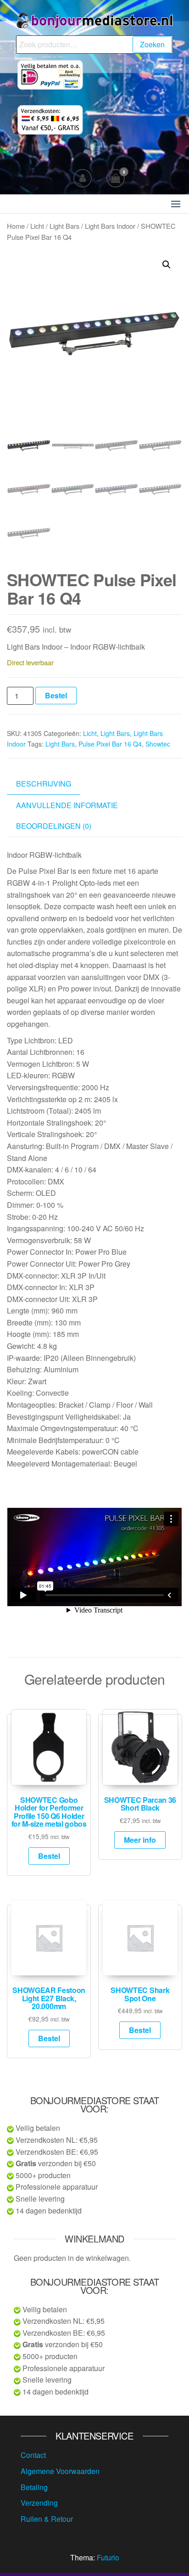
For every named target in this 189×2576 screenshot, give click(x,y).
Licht (37, 226)
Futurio (108, 2557)
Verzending (39, 2503)
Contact (33, 2455)
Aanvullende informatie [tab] (67, 805)
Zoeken (152, 44)
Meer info (140, 1840)
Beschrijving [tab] (44, 784)
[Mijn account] (83, 178)
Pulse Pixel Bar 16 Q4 (110, 744)
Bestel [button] (49, 1856)
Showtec (158, 744)
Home (16, 226)
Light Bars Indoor (110, 226)
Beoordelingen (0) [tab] (54, 826)
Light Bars (64, 226)
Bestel (56, 695)
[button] (176, 204)
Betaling (34, 2487)
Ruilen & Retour (47, 2519)
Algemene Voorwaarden (60, 2471)
